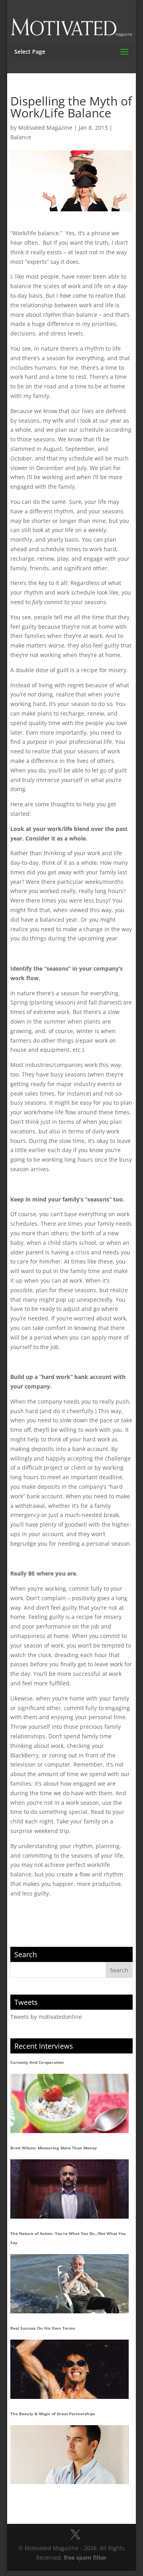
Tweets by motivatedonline (46, 2017)
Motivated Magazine (45, 128)
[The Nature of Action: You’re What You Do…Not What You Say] (70, 2284)
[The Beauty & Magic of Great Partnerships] (70, 2455)
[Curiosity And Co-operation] (70, 2103)
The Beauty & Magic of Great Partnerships (53, 2414)
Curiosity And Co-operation (37, 2062)
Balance (21, 137)
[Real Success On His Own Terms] (70, 2369)
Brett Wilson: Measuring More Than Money (54, 2148)
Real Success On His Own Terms (43, 2328)
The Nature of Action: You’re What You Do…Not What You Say (68, 2238)
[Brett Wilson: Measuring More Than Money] (70, 2189)
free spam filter (85, 2557)
